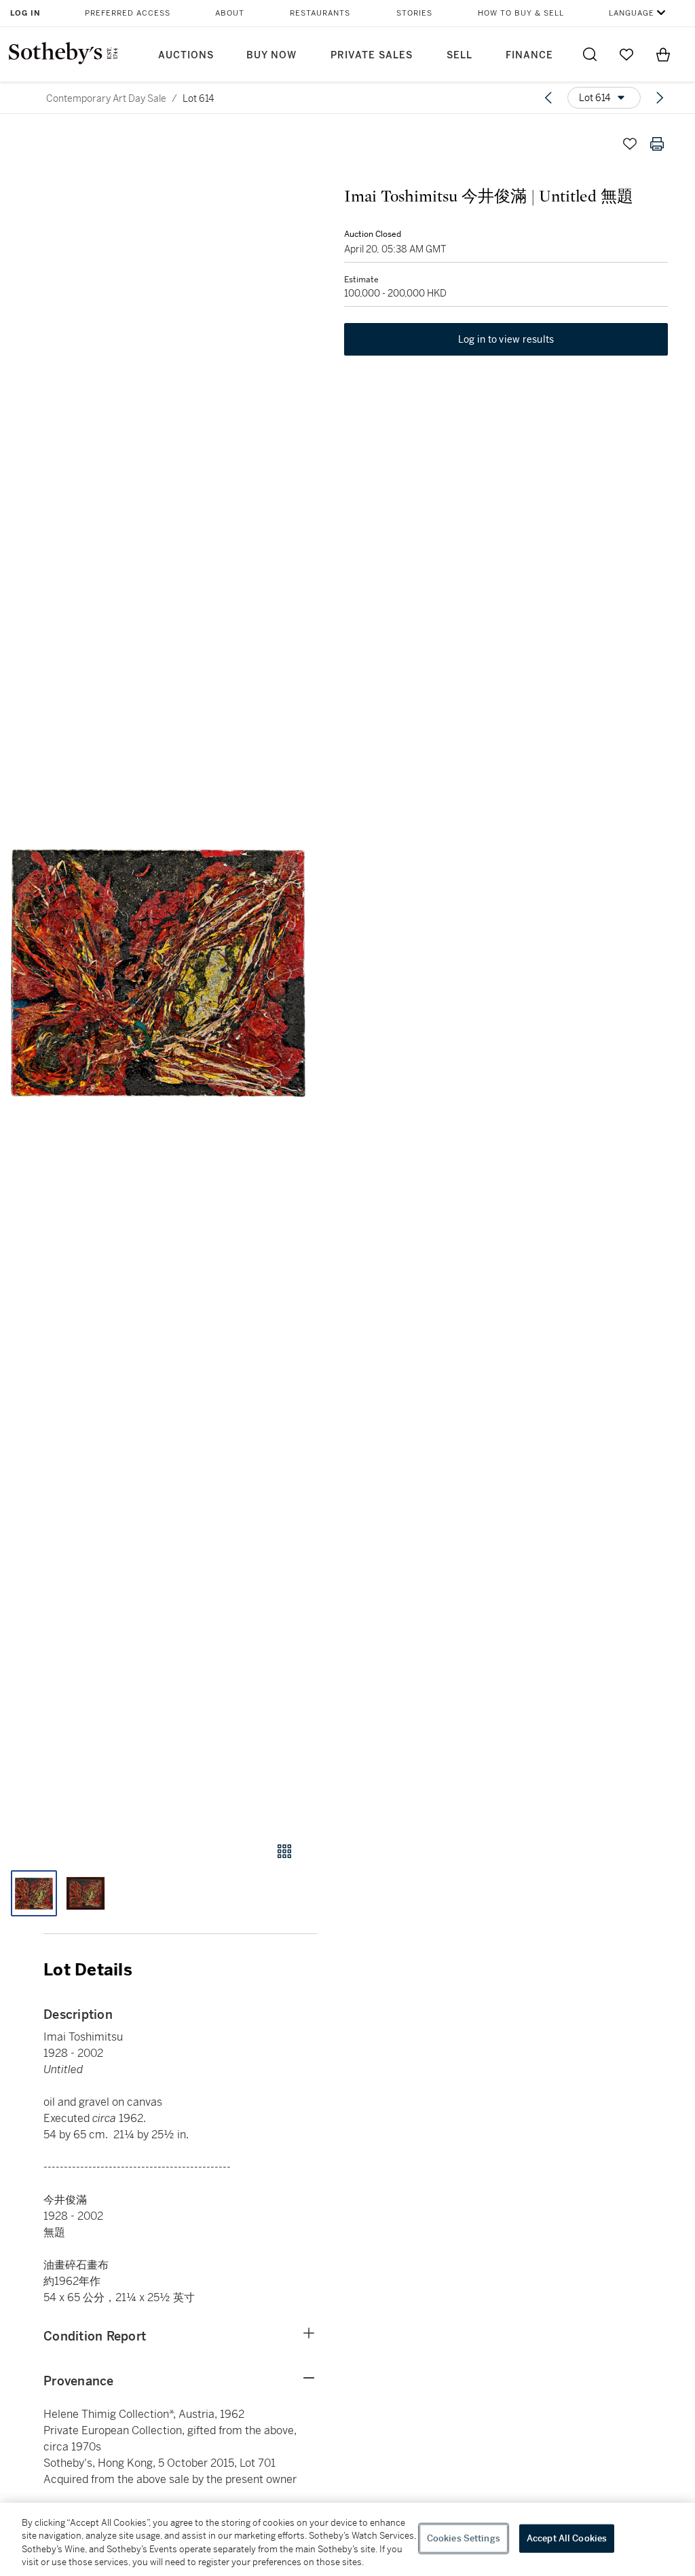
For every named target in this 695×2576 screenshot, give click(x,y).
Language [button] (632, 13)
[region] (347, 2539)
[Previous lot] (548, 98)
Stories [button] (414, 13)
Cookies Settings (464, 2538)
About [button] (230, 13)
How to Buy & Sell (521, 13)
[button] (158, 973)
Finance (529, 55)
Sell (459, 55)
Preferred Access (128, 13)
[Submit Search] (590, 54)
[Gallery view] (284, 1851)
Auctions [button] (186, 55)
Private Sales (372, 55)
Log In (25, 13)
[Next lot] (660, 98)
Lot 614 (198, 98)
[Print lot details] (657, 144)
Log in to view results (506, 339)
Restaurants (320, 13)
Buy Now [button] (271, 55)
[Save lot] (630, 144)
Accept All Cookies (567, 2538)
